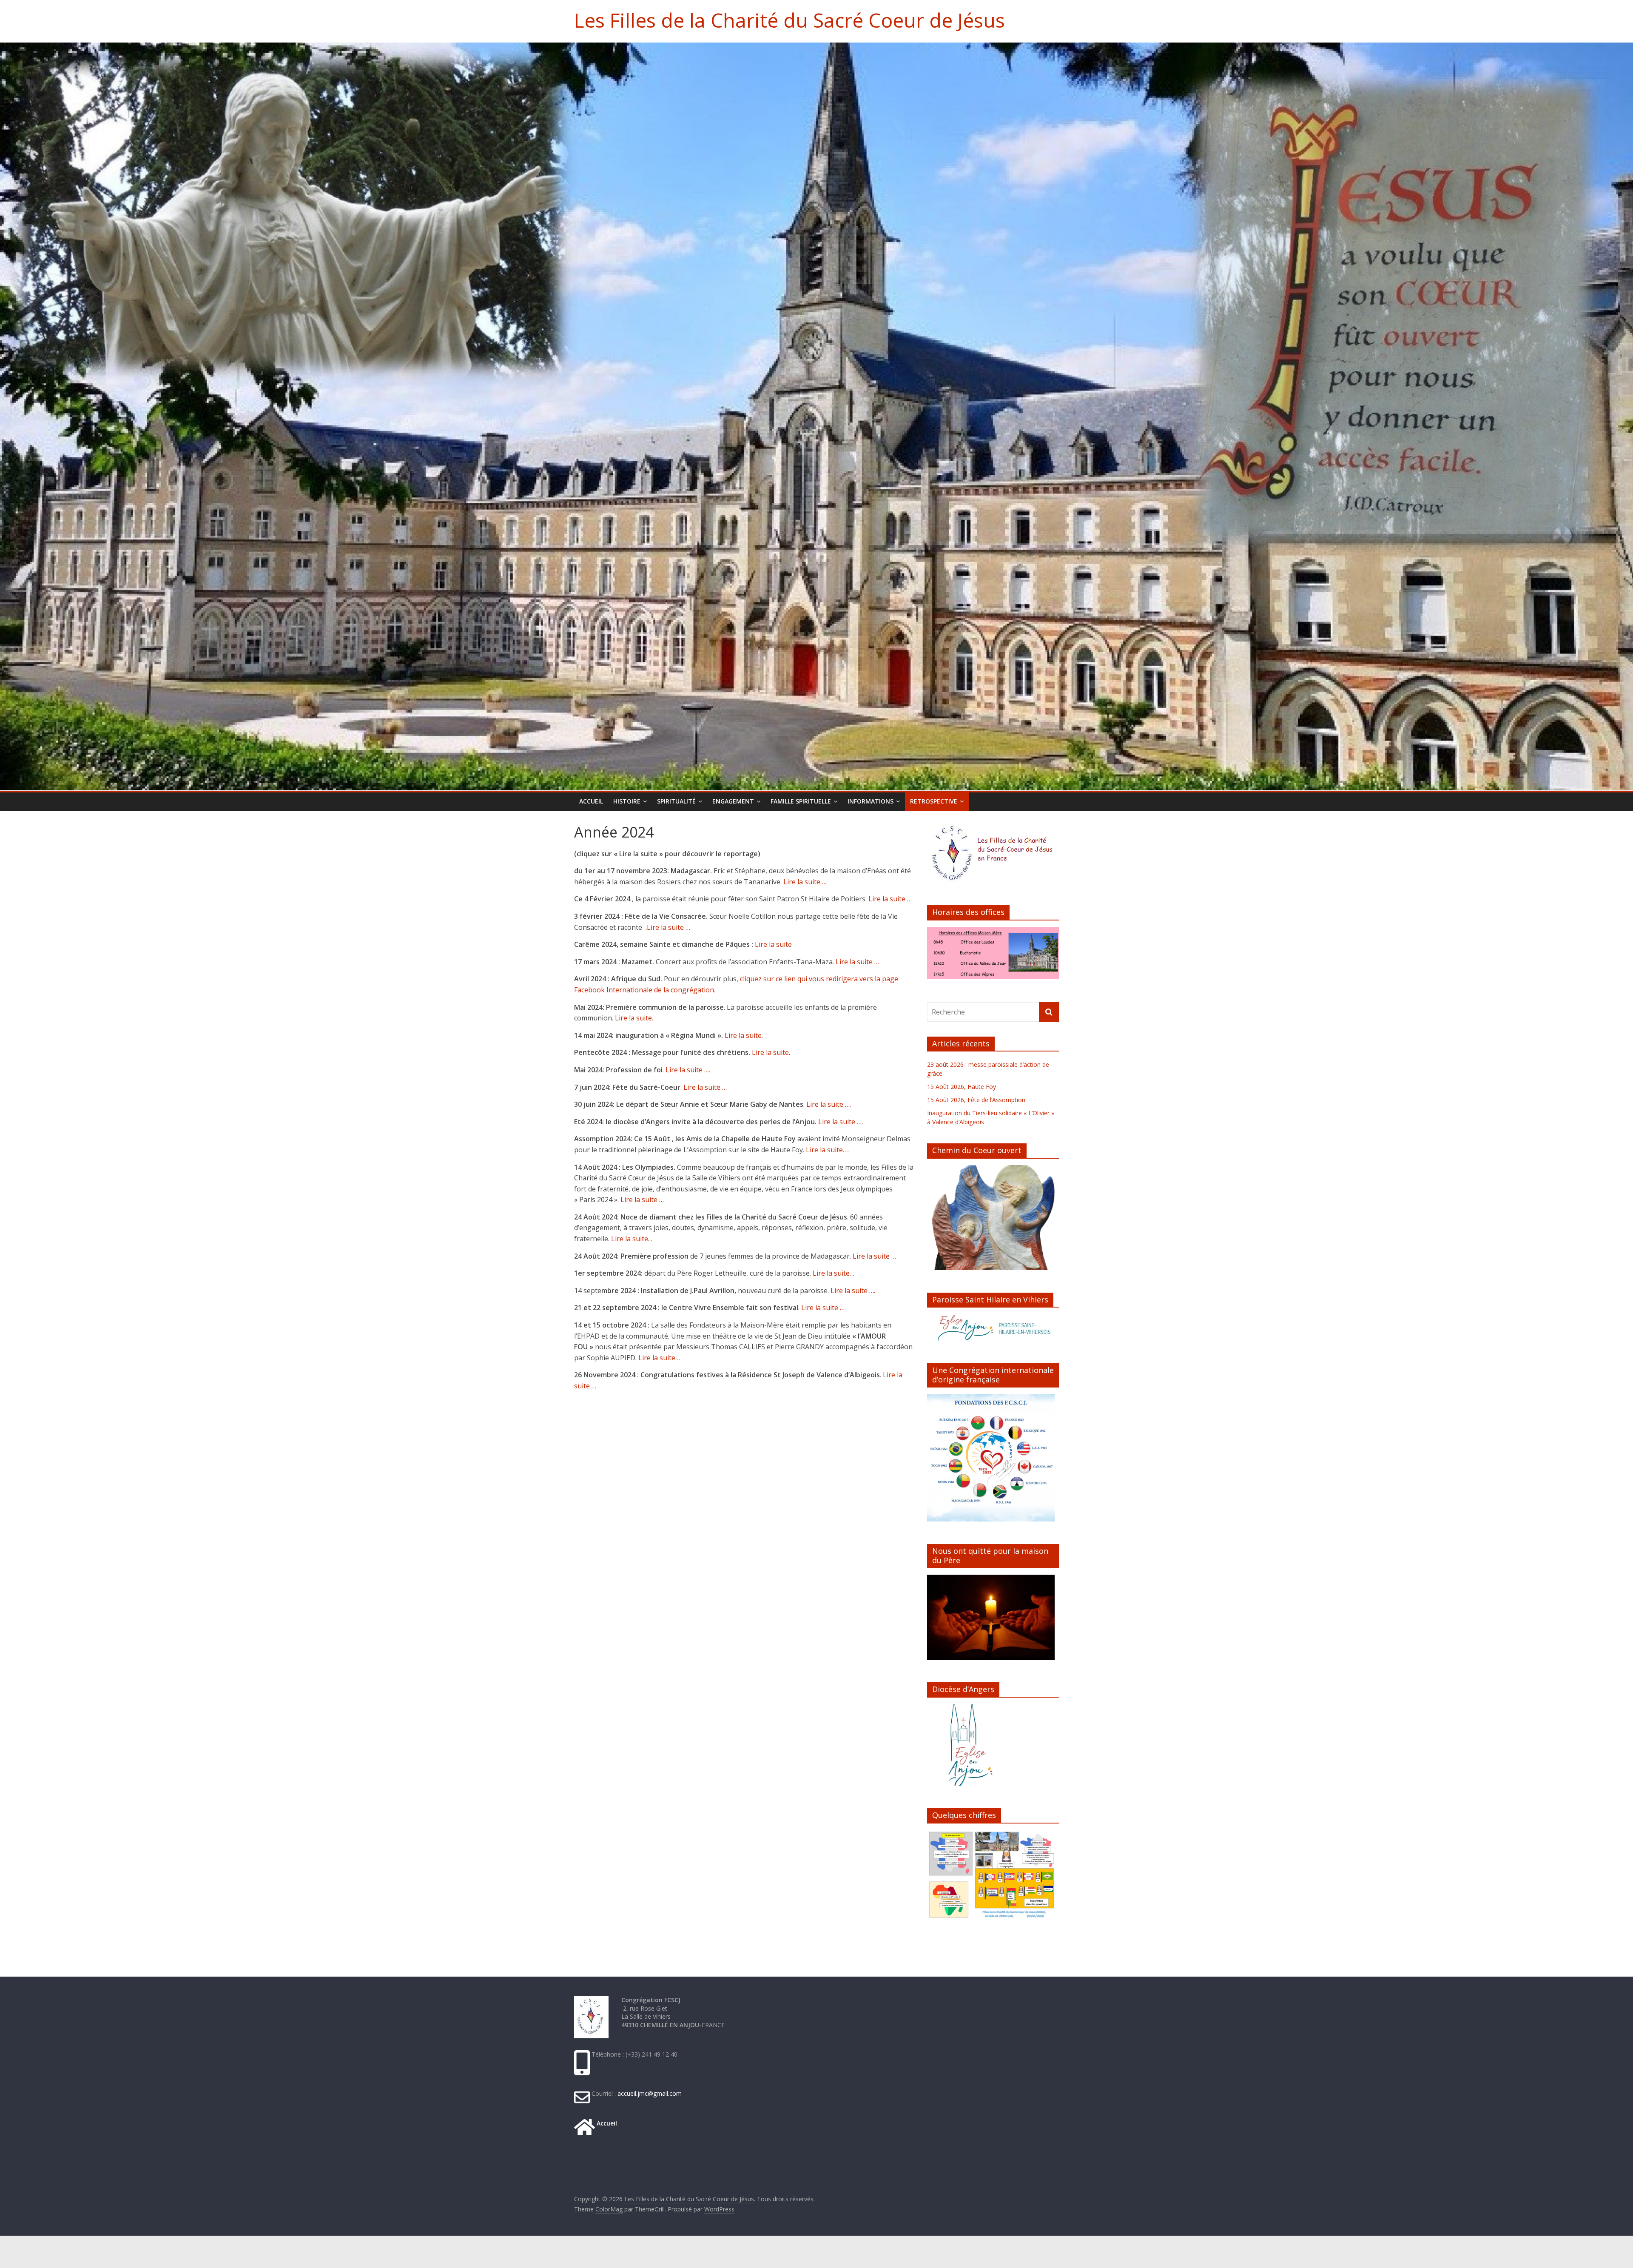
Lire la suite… (834, 1273)
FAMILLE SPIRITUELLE (801, 801)
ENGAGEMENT (733, 801)
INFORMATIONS (871, 801)
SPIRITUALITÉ (676, 801)
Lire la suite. (634, 1018)
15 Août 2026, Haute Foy (962, 1087)
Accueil (606, 2123)
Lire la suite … (890, 899)
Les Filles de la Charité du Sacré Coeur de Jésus (789, 20)
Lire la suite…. (805, 882)
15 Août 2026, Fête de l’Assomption (976, 1100)
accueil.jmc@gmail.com (649, 2093)
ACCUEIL (591, 801)
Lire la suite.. (630, 1239)
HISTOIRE (627, 801)
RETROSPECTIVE (934, 801)
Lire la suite (772, 944)
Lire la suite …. (687, 1070)
